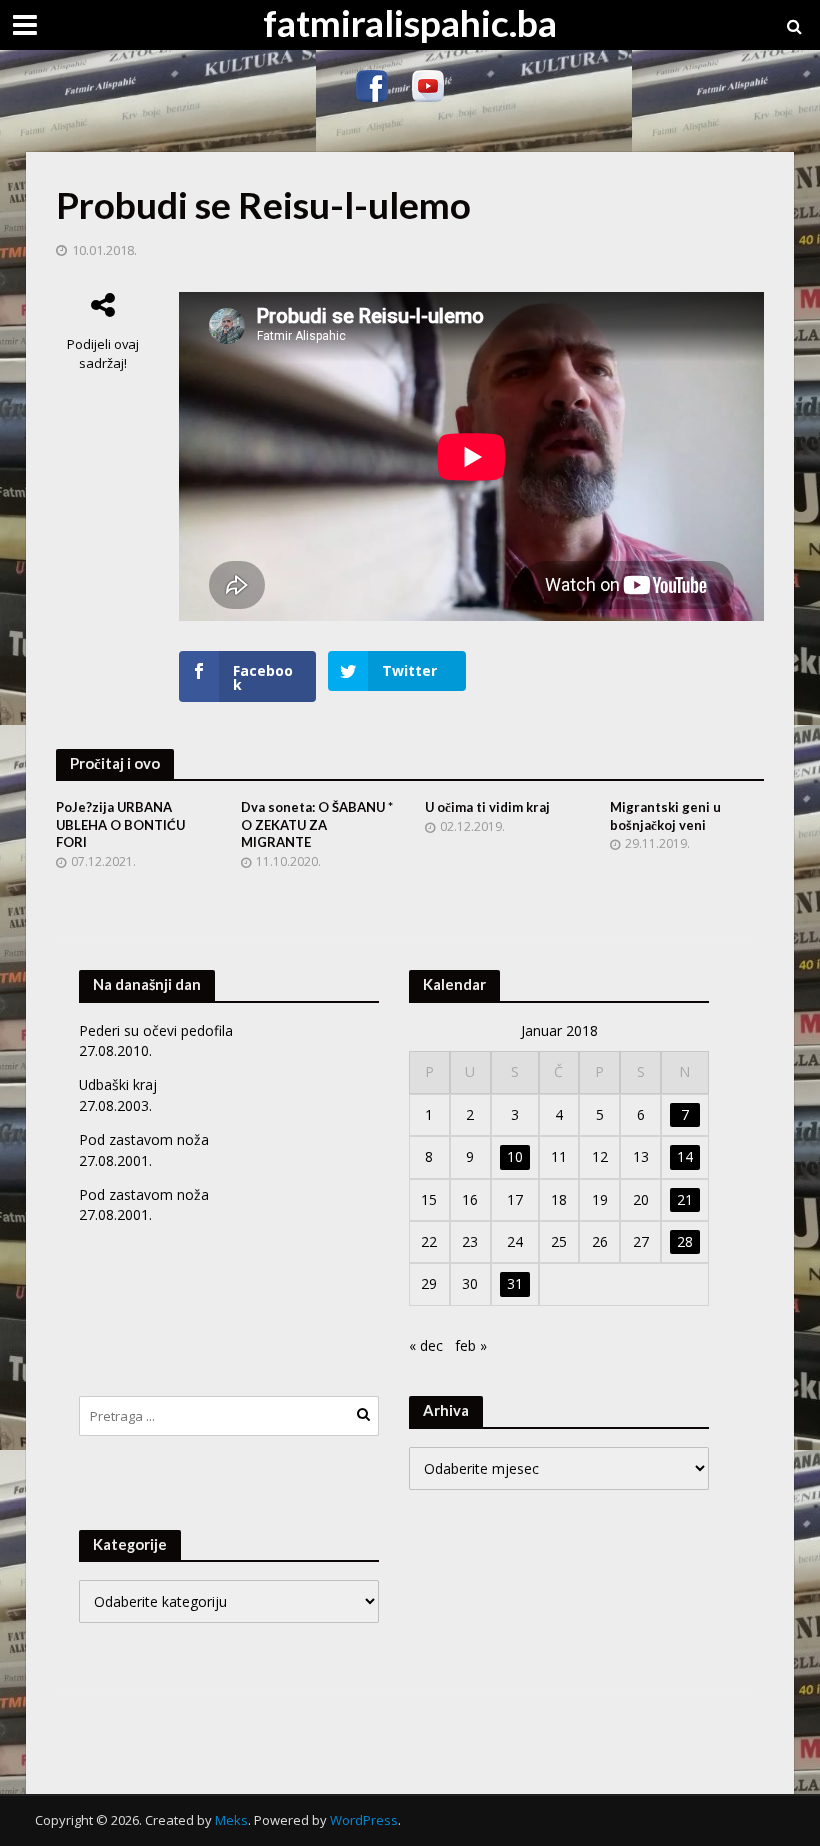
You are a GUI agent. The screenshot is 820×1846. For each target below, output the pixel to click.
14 (685, 1156)
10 (515, 1156)
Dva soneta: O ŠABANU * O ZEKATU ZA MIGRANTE (317, 824)
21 (685, 1199)
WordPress (364, 1820)
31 (515, 1283)
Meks (231, 1820)
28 (685, 1241)
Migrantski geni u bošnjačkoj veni (665, 816)
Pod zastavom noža (144, 1139)
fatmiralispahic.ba (410, 22)
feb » (471, 1345)
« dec (426, 1345)
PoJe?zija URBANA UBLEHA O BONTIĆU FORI (120, 824)
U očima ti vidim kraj (487, 807)
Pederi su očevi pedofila (156, 1030)
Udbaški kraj (118, 1084)
